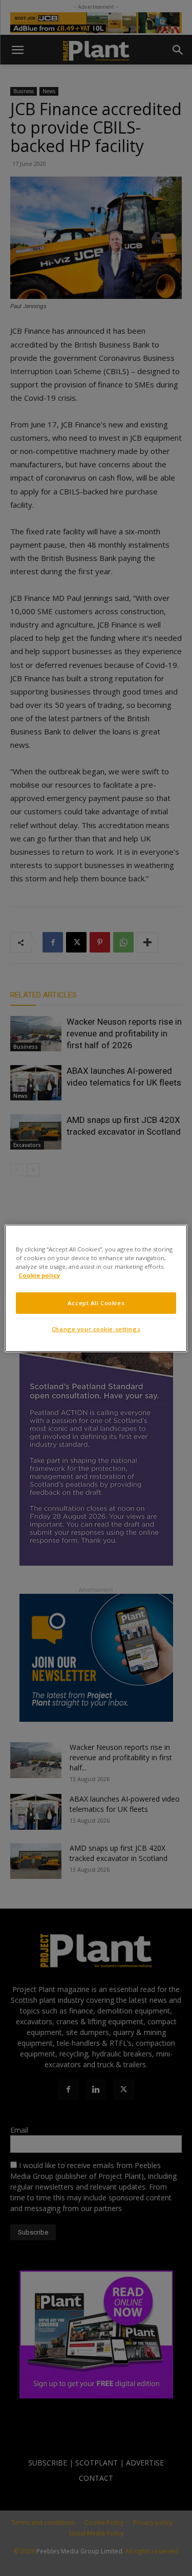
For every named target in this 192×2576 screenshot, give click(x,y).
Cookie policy (39, 1275)
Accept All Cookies (96, 1303)
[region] (96, 1288)
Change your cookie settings (96, 1329)
